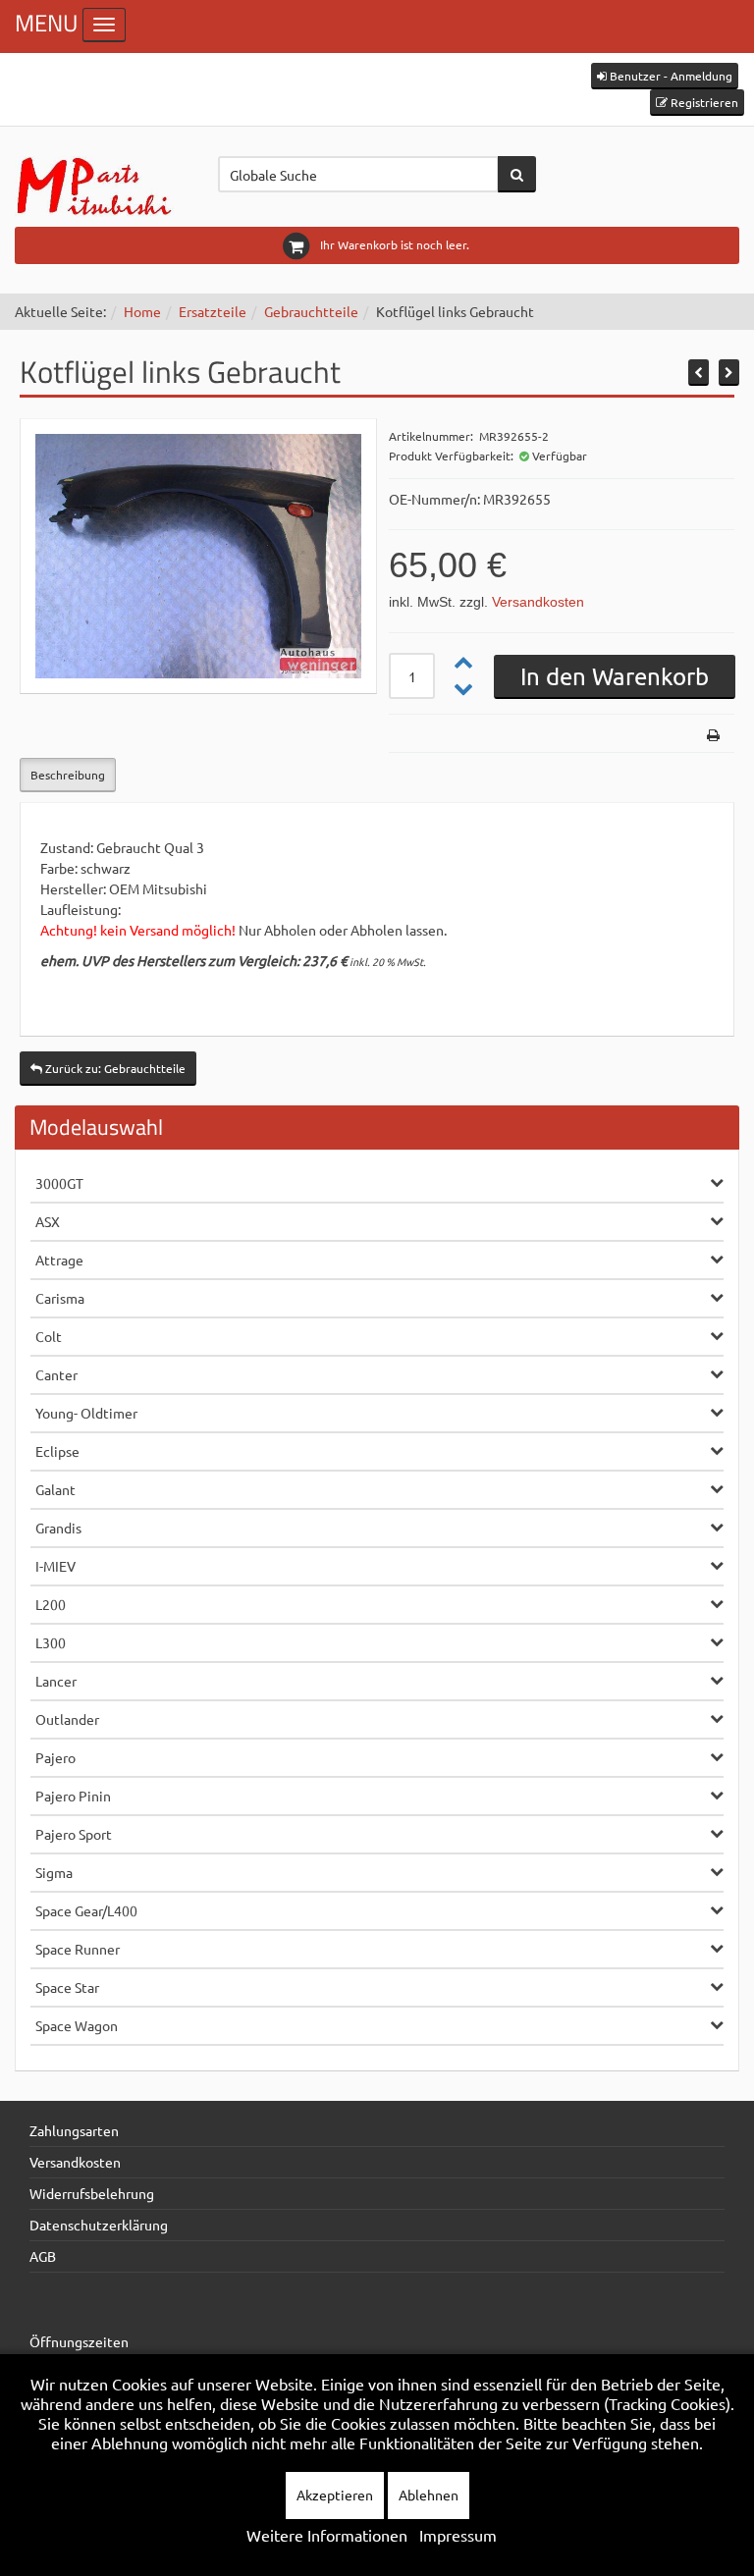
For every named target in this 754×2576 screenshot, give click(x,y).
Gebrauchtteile (311, 311)
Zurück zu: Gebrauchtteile (114, 1068)
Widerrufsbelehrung (92, 2193)
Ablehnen (429, 2495)
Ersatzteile (213, 311)
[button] (665, 76)
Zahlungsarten (74, 2130)
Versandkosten (538, 602)
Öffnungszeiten (79, 2341)
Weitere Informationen (327, 2535)
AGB (43, 2256)
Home (142, 311)
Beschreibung (68, 775)
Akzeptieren (335, 2495)
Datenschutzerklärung (99, 2225)
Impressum (458, 2535)
